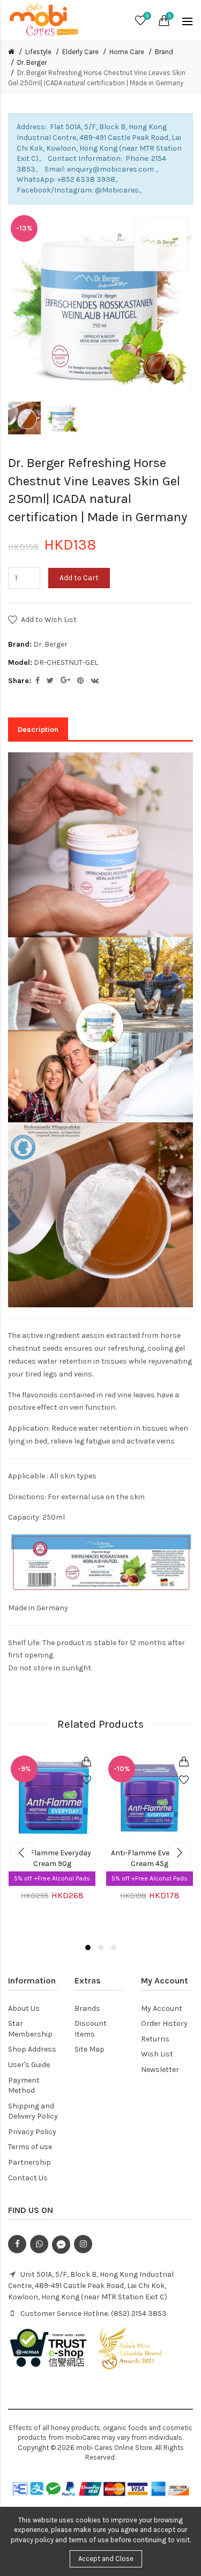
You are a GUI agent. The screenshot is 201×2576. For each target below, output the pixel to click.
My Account (162, 2008)
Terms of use (30, 2147)
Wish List (157, 2054)
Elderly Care (80, 52)
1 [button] (88, 1948)
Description (38, 730)
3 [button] (114, 1948)
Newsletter (160, 2070)
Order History (164, 2023)
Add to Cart (79, 578)
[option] (24, 418)
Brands (87, 2008)
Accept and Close (106, 2559)
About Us (24, 2008)
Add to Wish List (49, 620)
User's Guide (29, 2065)
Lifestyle (38, 52)
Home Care (127, 52)
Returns (155, 2039)
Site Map (90, 2049)
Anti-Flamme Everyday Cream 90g (52, 1858)
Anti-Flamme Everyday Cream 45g (150, 1858)
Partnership (29, 2162)
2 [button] (101, 1948)
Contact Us (28, 2178)
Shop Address (32, 2049)
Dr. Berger (32, 62)
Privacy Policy (32, 2132)
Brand (164, 52)
